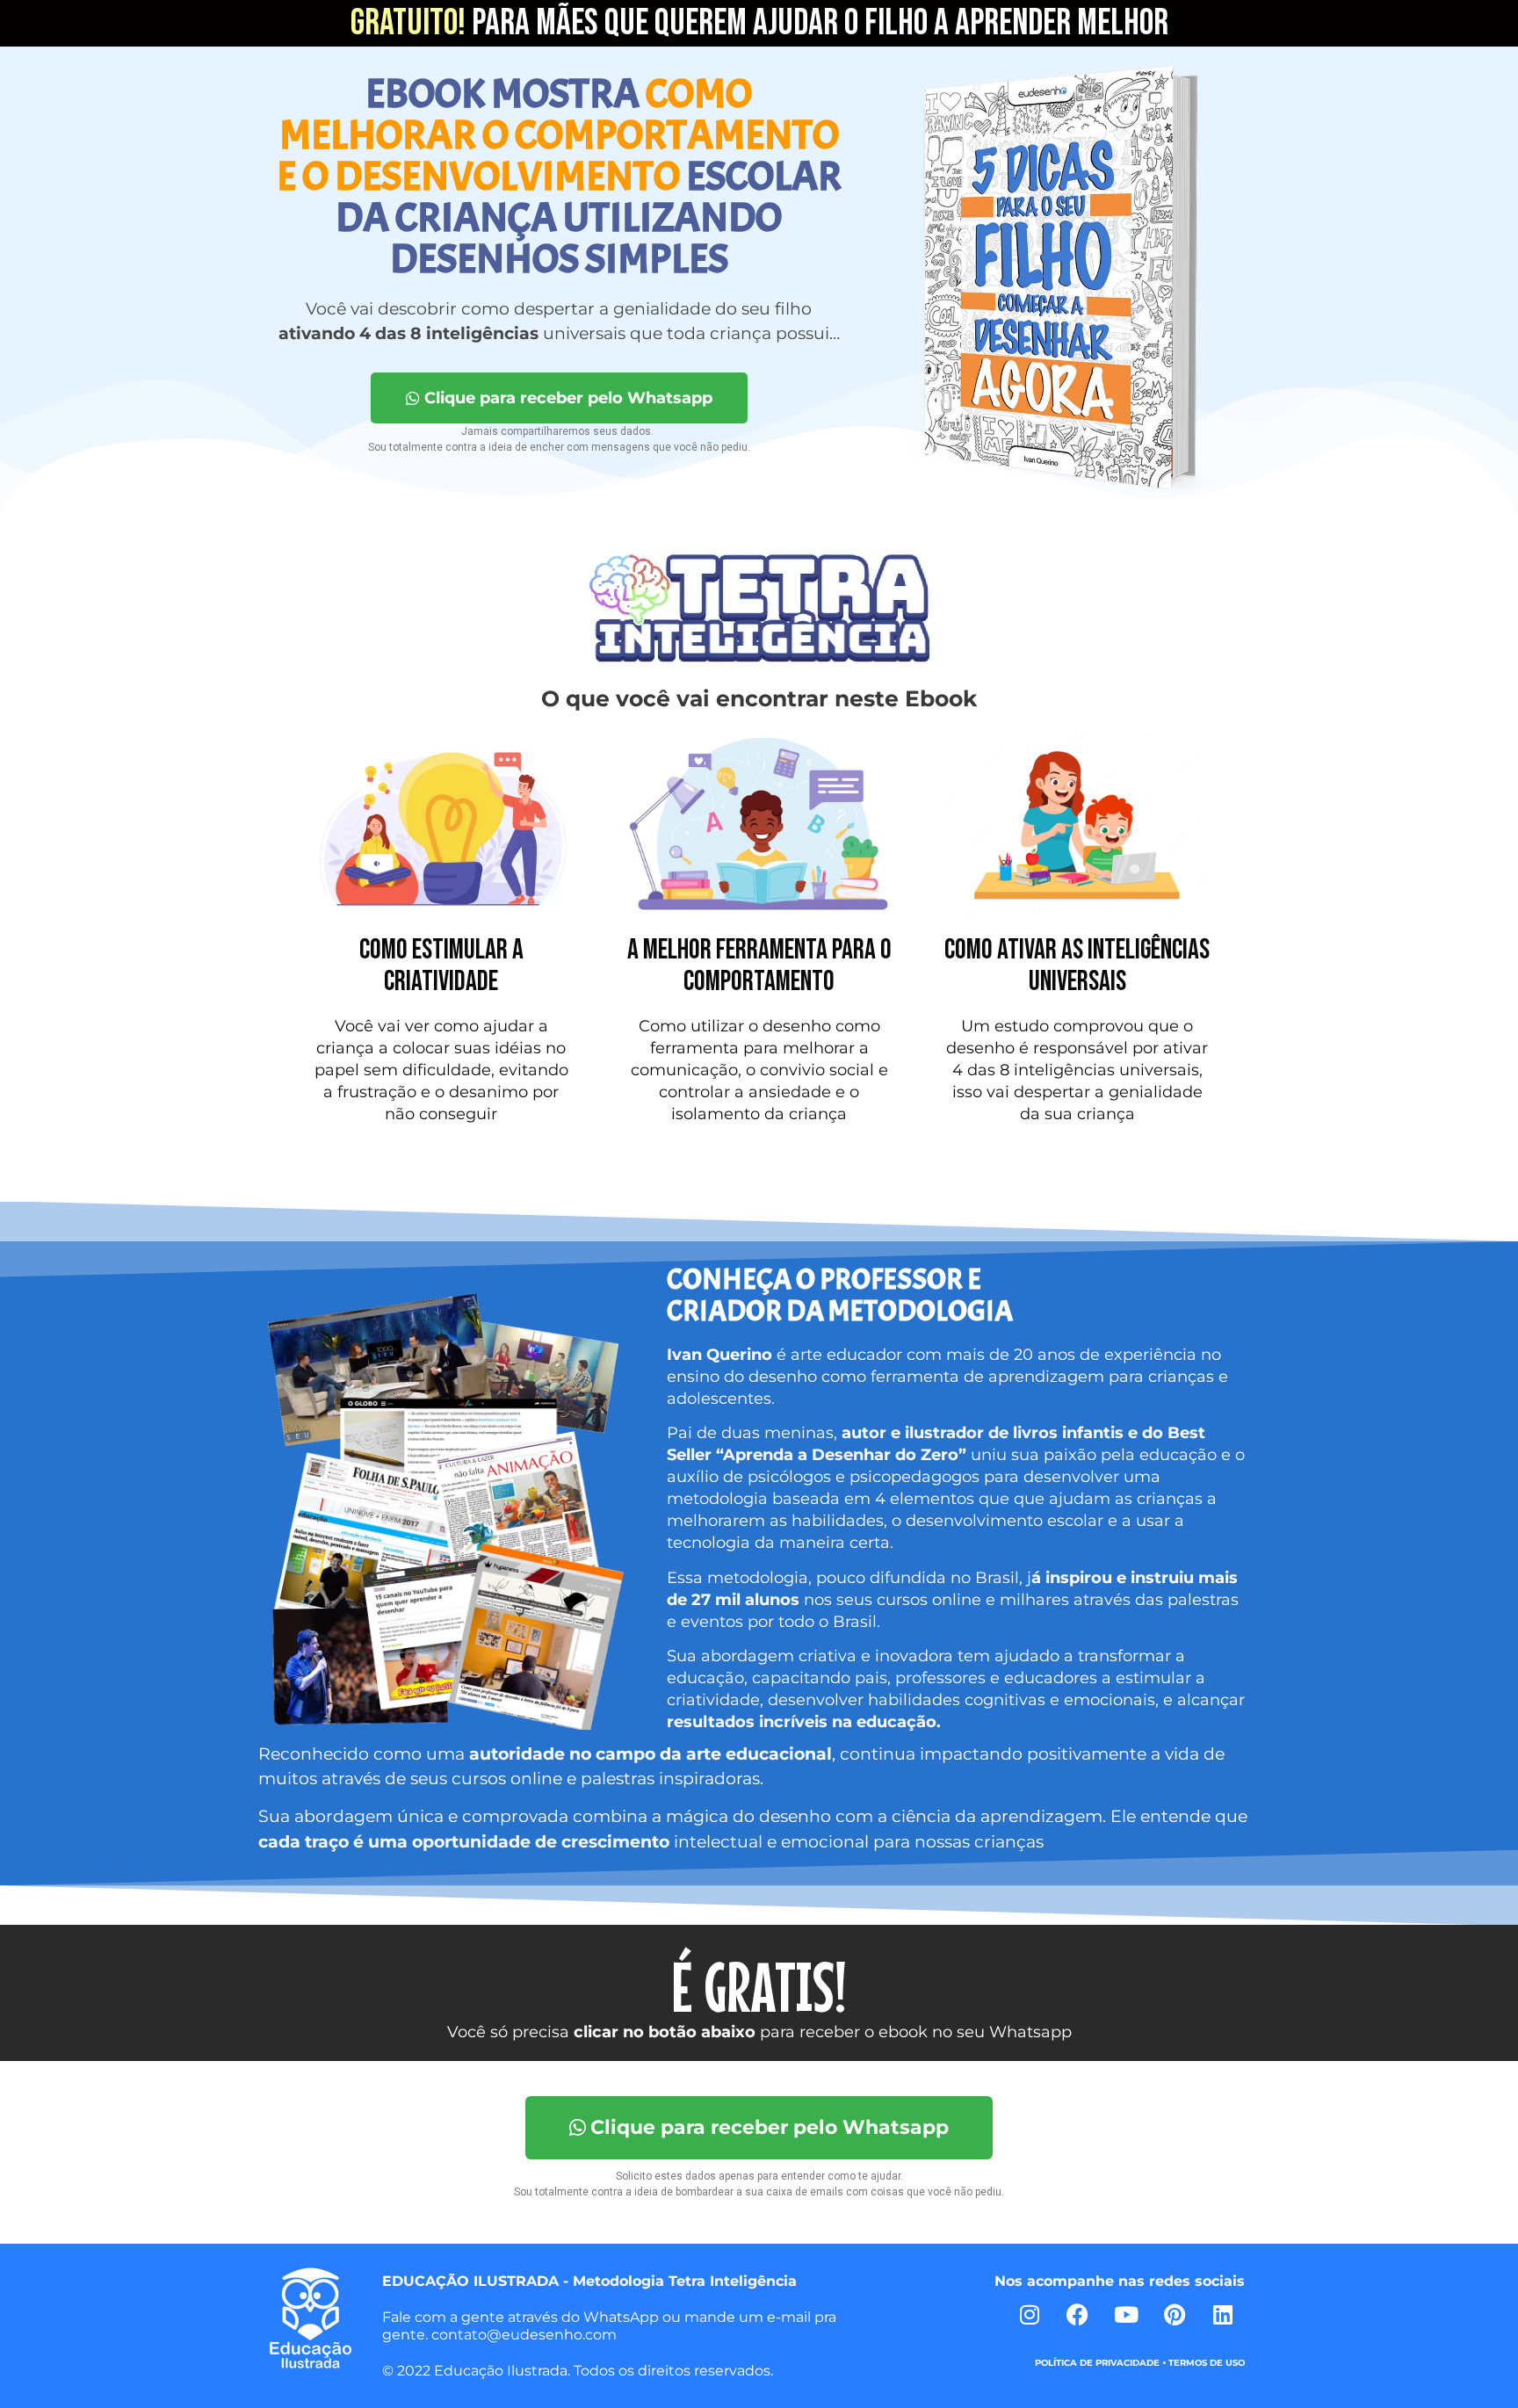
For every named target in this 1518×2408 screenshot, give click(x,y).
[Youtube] (1126, 2314)
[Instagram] (1030, 2314)
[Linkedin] (1223, 2314)
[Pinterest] (1175, 2314)
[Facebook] (1078, 2314)
